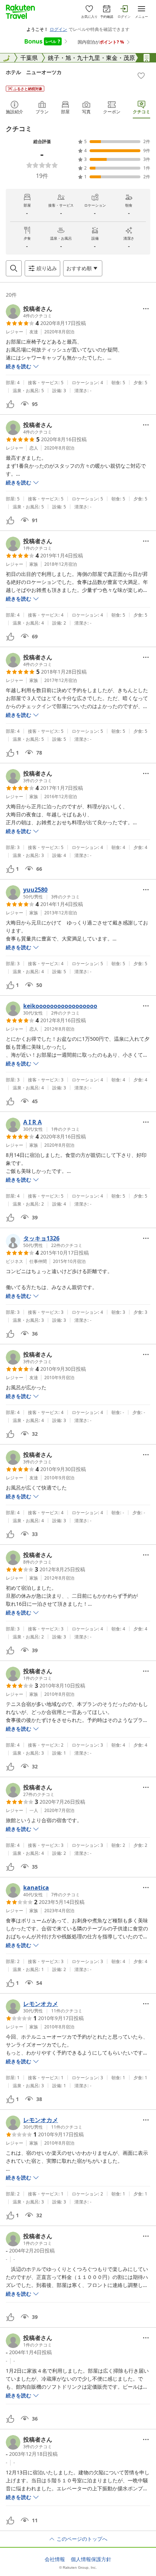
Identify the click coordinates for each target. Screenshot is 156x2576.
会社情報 (55, 2559)
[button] (29, 312)
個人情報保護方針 (91, 2559)
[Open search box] (14, 268)
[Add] (141, 76)
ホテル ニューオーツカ (34, 72)
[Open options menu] (146, 309)
